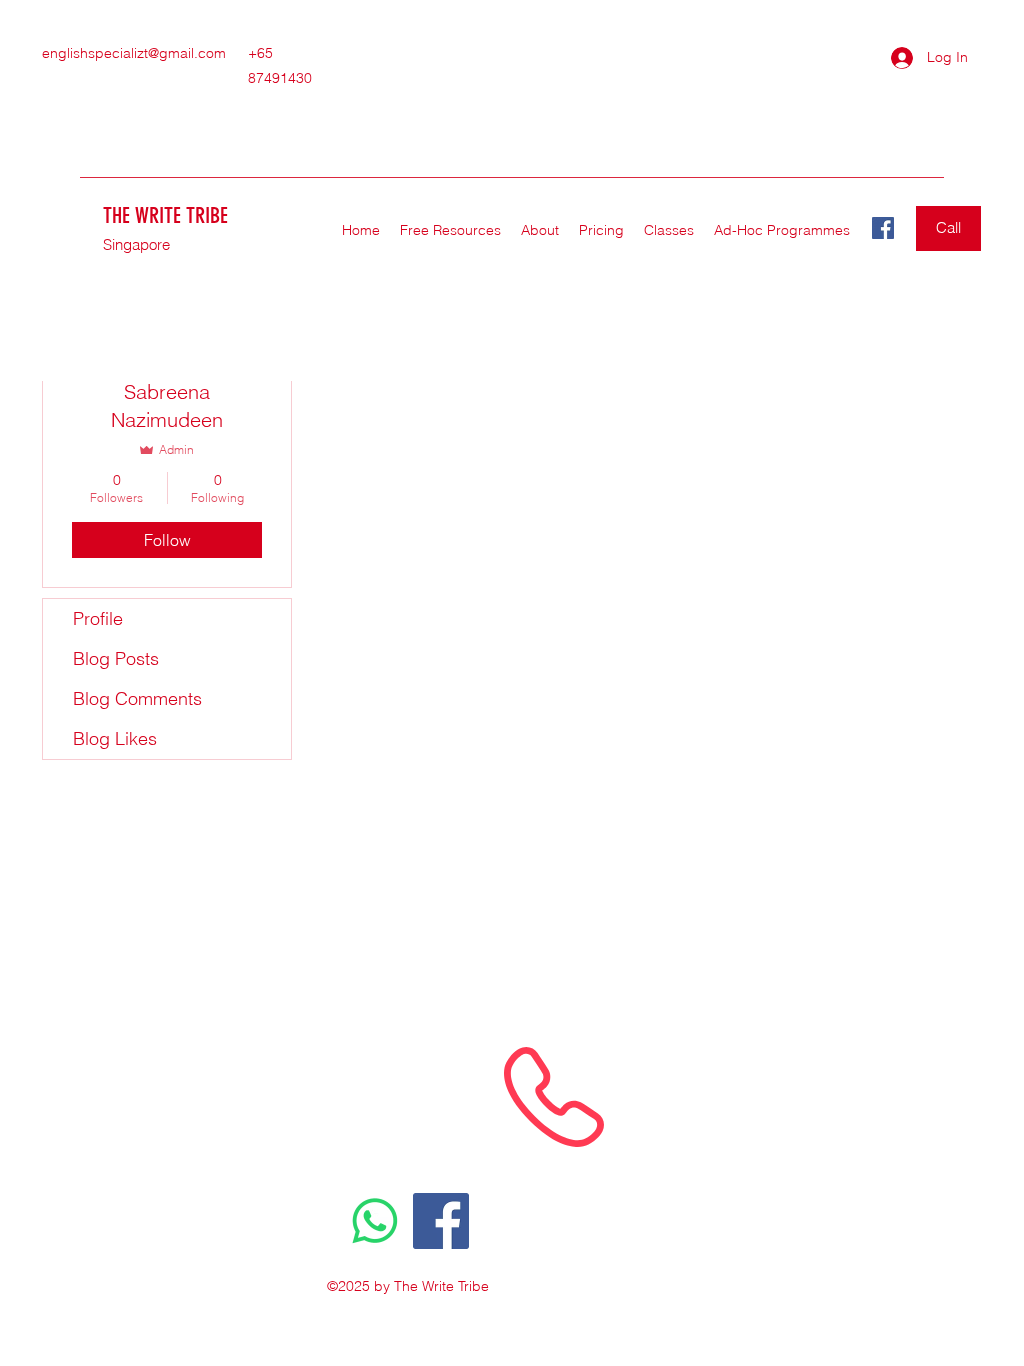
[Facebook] (883, 228)
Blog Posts (116, 658)
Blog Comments (137, 698)
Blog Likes (115, 738)
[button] (669, 230)
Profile (98, 618)
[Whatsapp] (375, 1221)
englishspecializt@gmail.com (134, 53)
